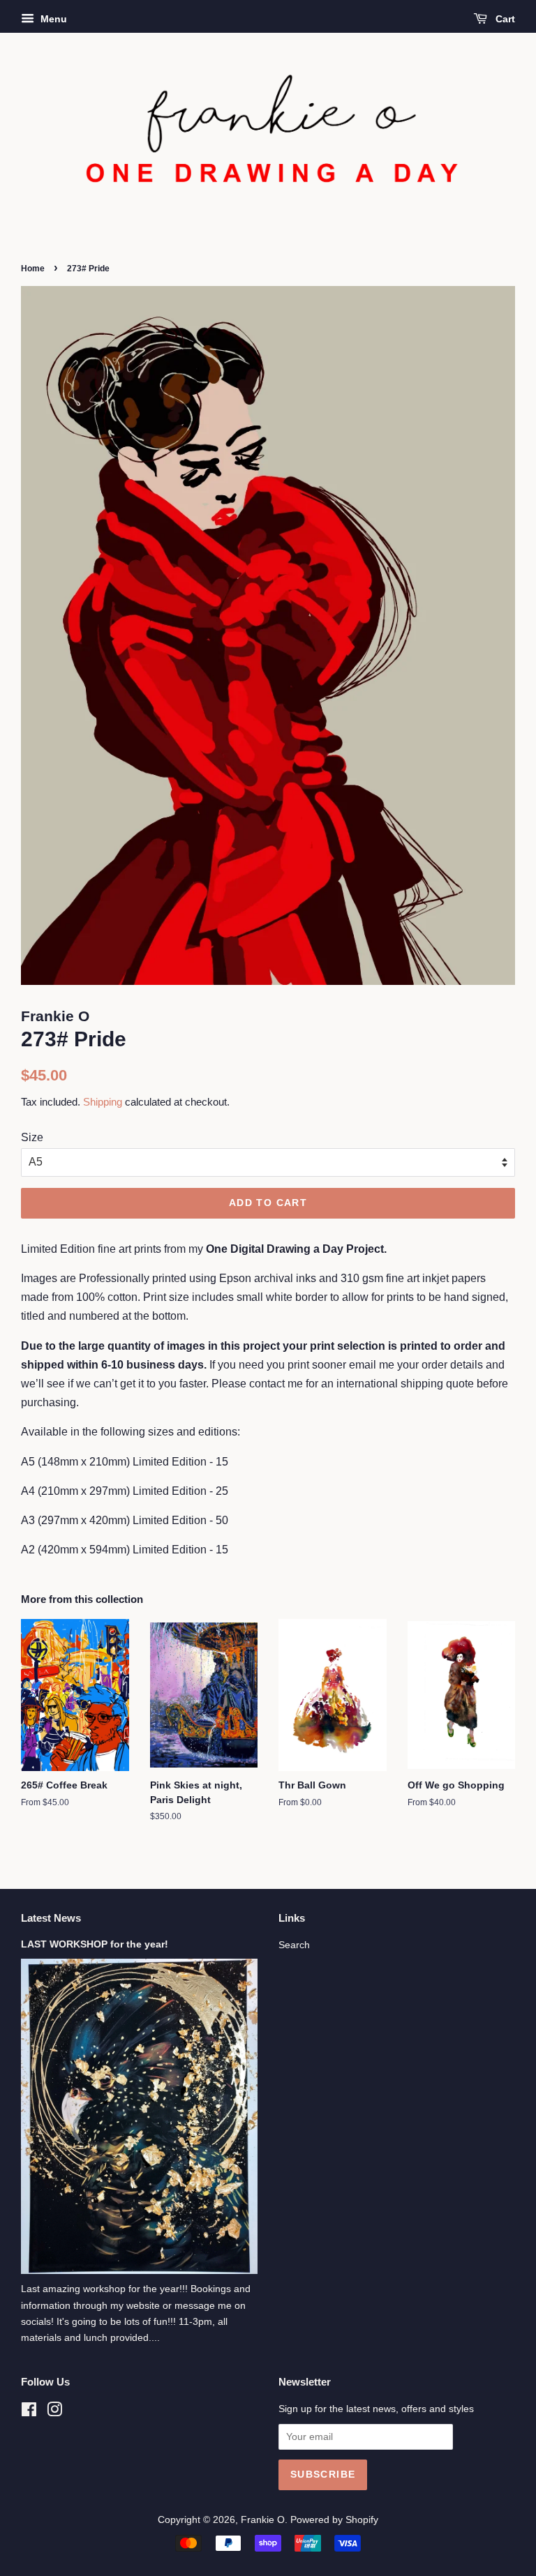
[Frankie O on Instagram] (54, 2412)
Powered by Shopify (334, 2520)
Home (33, 269)
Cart (504, 19)
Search (294, 1945)
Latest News (51, 1918)
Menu (52, 19)
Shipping (103, 1102)
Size (32, 1137)
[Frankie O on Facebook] (29, 2412)
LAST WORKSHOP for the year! (95, 1944)
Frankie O (263, 2520)
